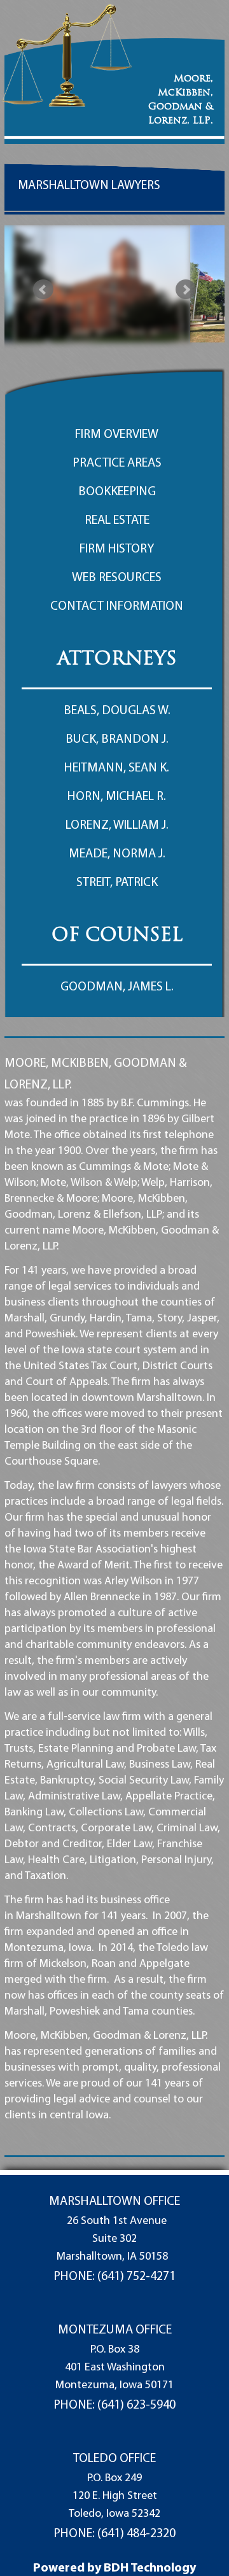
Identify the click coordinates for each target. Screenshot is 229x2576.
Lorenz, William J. (117, 826)
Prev (43, 290)
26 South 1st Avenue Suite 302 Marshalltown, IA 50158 (112, 2239)
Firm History (117, 549)
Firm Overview (117, 435)
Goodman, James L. (117, 987)
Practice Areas (117, 463)
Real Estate (117, 521)
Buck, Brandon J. (117, 740)
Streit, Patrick (117, 883)
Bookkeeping (117, 492)
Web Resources (117, 578)
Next (186, 290)
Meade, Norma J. (117, 854)
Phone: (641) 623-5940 (114, 2405)
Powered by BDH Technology (114, 2568)
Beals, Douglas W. (117, 711)
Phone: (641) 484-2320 (114, 2534)
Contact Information (117, 607)
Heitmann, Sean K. (117, 768)
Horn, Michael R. (117, 797)
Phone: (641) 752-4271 (114, 2277)
